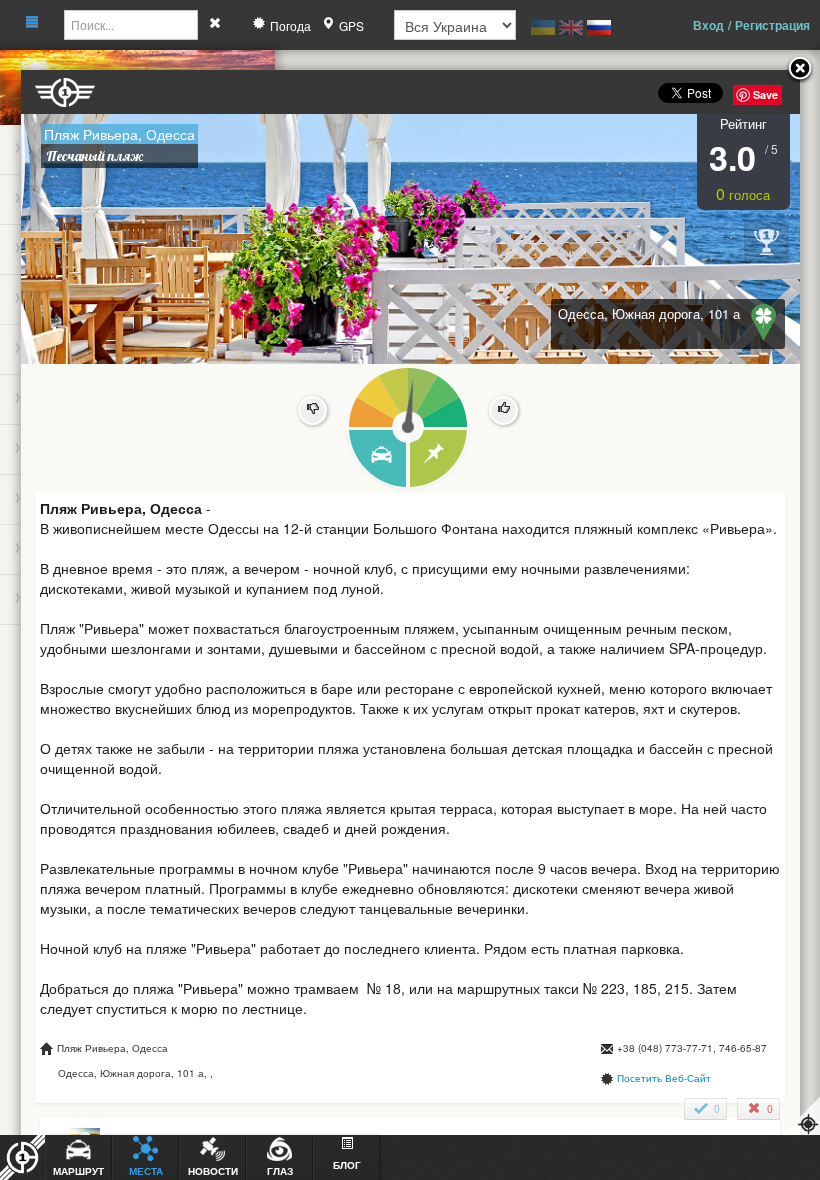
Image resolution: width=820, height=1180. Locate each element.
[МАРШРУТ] (376, 459)
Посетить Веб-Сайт (664, 1078)
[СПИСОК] (439, 459)
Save (765, 94)
